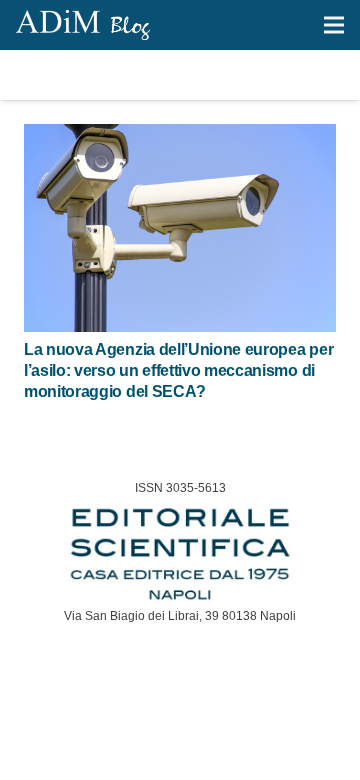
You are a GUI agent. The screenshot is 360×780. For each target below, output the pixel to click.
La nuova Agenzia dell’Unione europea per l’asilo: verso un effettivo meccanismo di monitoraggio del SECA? (178, 370)
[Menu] (334, 25)
